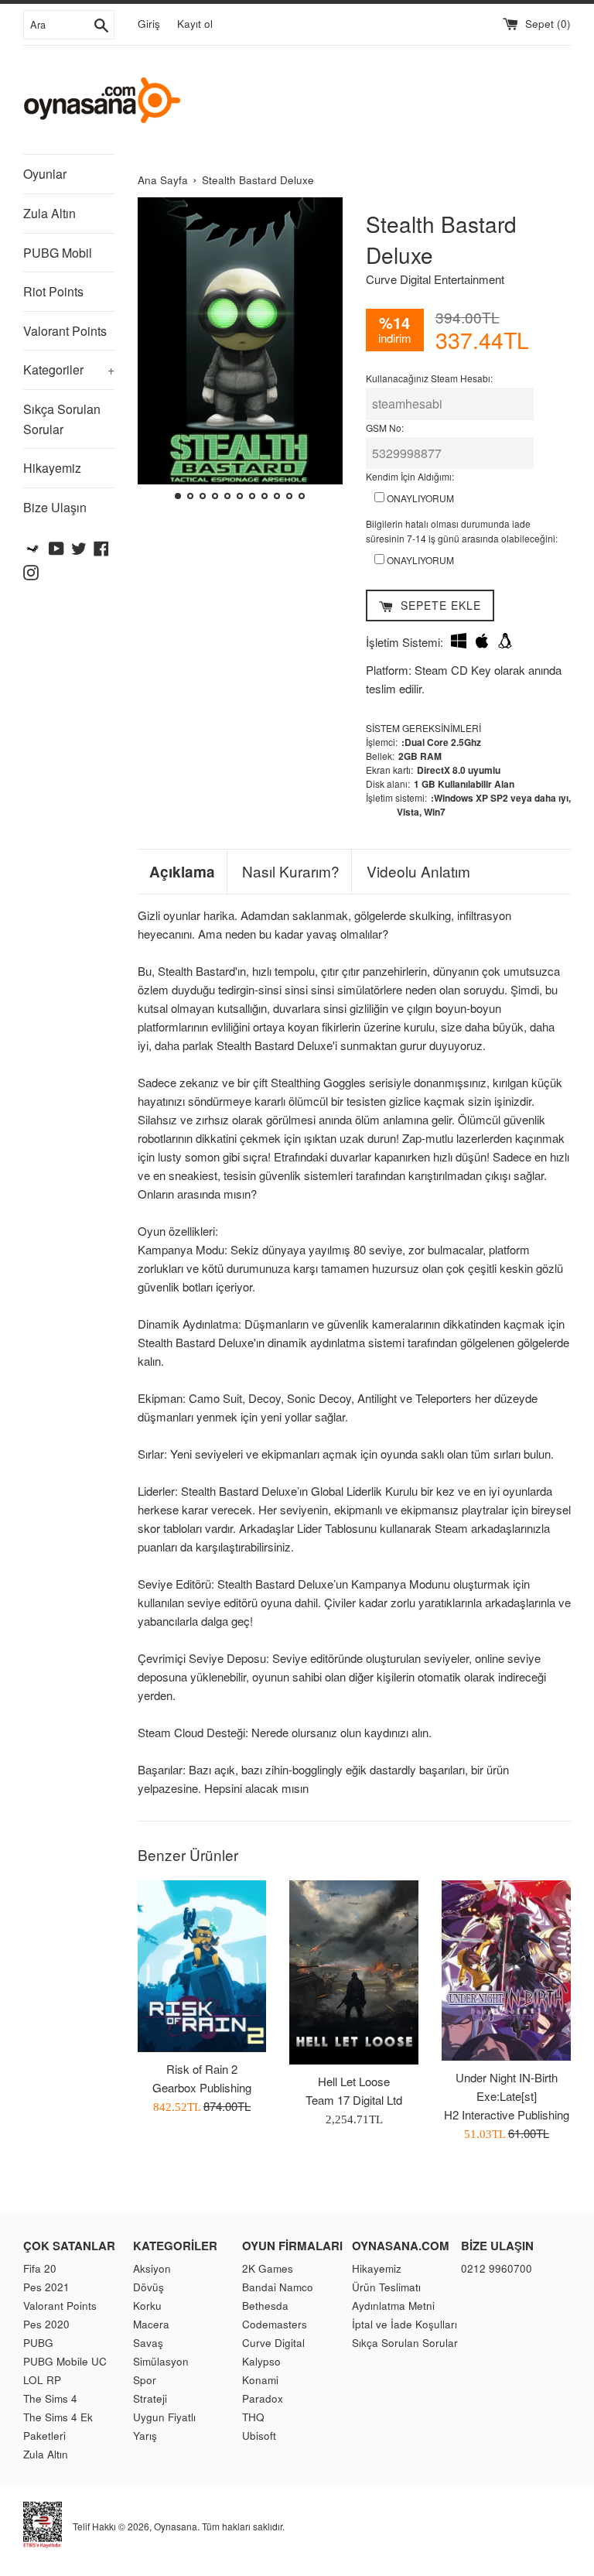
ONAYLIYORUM (419, 498)
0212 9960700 (497, 2268)
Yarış (145, 2436)
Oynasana (176, 2526)
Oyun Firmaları (292, 2246)
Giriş (149, 24)
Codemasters (275, 2324)
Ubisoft (259, 2436)
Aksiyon (152, 2268)
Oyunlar (45, 174)
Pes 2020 (46, 2324)
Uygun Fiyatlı (164, 2417)
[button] (156, 351)
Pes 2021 (46, 2287)
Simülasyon (161, 2361)
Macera (151, 2324)
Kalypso (261, 2361)
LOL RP (42, 2380)
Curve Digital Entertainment (435, 279)
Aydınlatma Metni (393, 2306)
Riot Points (53, 291)
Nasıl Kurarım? (291, 871)
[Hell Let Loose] (354, 1972)
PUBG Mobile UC (65, 2361)
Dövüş (148, 2287)
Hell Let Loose (354, 2081)
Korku (147, 2306)
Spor (145, 2380)
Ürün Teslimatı (386, 2287)
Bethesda (265, 2306)
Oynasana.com (401, 2246)
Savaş (148, 2343)
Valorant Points (65, 331)
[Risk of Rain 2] (202, 1966)
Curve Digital (273, 2343)
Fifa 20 (40, 2268)
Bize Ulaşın (55, 507)
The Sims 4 (50, 2398)
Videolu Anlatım (418, 871)
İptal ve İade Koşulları (405, 2324)
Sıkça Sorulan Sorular (62, 419)
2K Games (268, 2268)
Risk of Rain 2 (202, 2069)
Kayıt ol (195, 24)
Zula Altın (49, 213)
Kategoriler (69, 369)
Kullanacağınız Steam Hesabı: (429, 378)
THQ (253, 2417)
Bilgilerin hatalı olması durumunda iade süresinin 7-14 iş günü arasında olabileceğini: (462, 531)
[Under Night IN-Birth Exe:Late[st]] (506, 1970)
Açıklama (182, 872)
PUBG (38, 2343)
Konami (260, 2380)
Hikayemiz (52, 468)
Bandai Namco (278, 2287)
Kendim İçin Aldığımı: (410, 476)
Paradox (263, 2398)
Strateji (150, 2398)
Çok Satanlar (69, 2246)
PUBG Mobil (58, 253)
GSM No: (385, 428)
